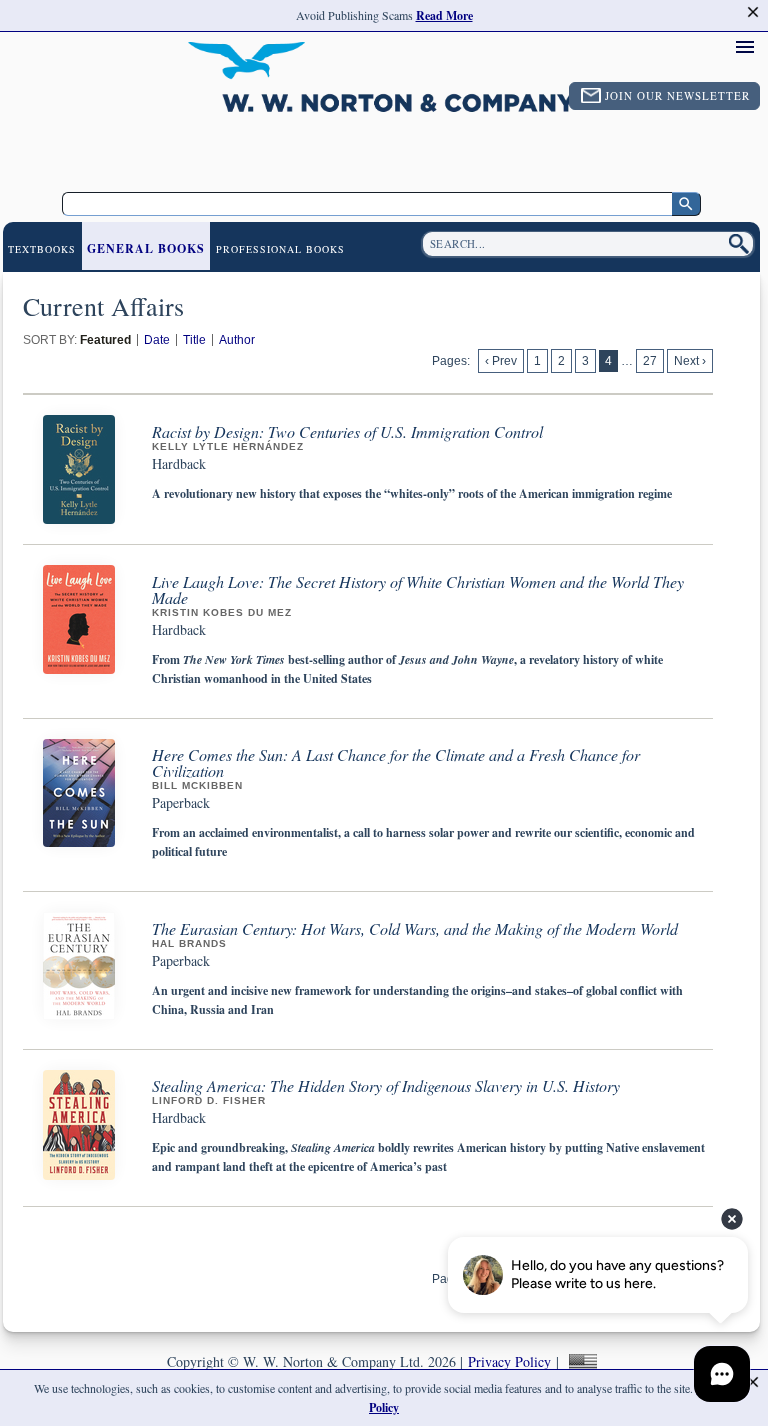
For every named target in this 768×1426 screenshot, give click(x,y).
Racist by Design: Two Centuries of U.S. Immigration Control (347, 431)
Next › (690, 361)
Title (194, 340)
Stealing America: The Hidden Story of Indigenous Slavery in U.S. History (386, 1085)
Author (237, 340)
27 (650, 361)
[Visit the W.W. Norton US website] (580, 1361)
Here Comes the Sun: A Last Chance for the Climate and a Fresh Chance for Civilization (396, 762)
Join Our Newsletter (677, 95)
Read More (444, 15)
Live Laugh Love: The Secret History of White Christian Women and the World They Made (418, 589)
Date (157, 340)
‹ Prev (501, 361)
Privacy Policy (509, 1361)
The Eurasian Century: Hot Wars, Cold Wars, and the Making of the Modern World (415, 928)
